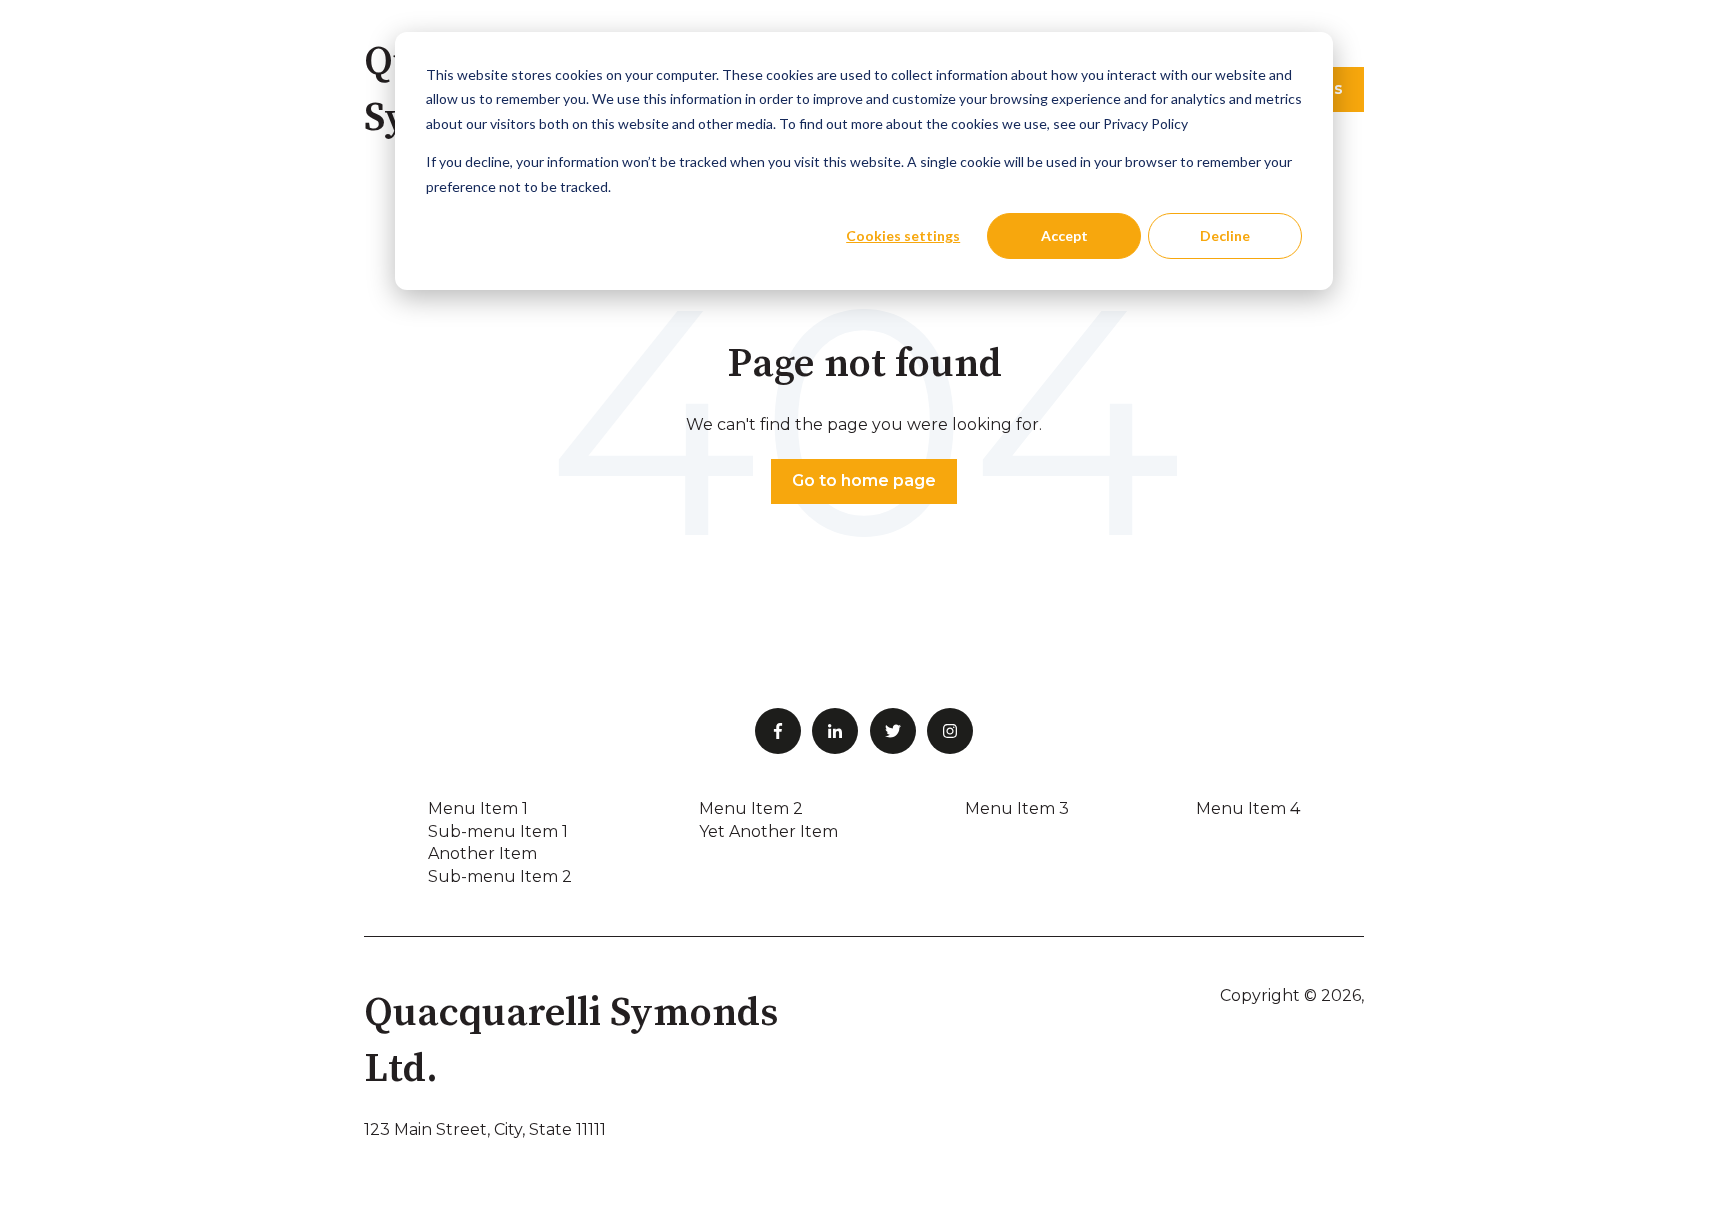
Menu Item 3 (1017, 808)
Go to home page (864, 480)
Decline (1225, 235)
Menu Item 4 (1248, 808)
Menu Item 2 (751, 808)
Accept (1064, 235)
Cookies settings (903, 235)
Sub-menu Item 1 (498, 831)
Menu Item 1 (478, 808)
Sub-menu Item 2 (500, 876)
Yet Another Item (768, 831)
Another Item (482, 853)
